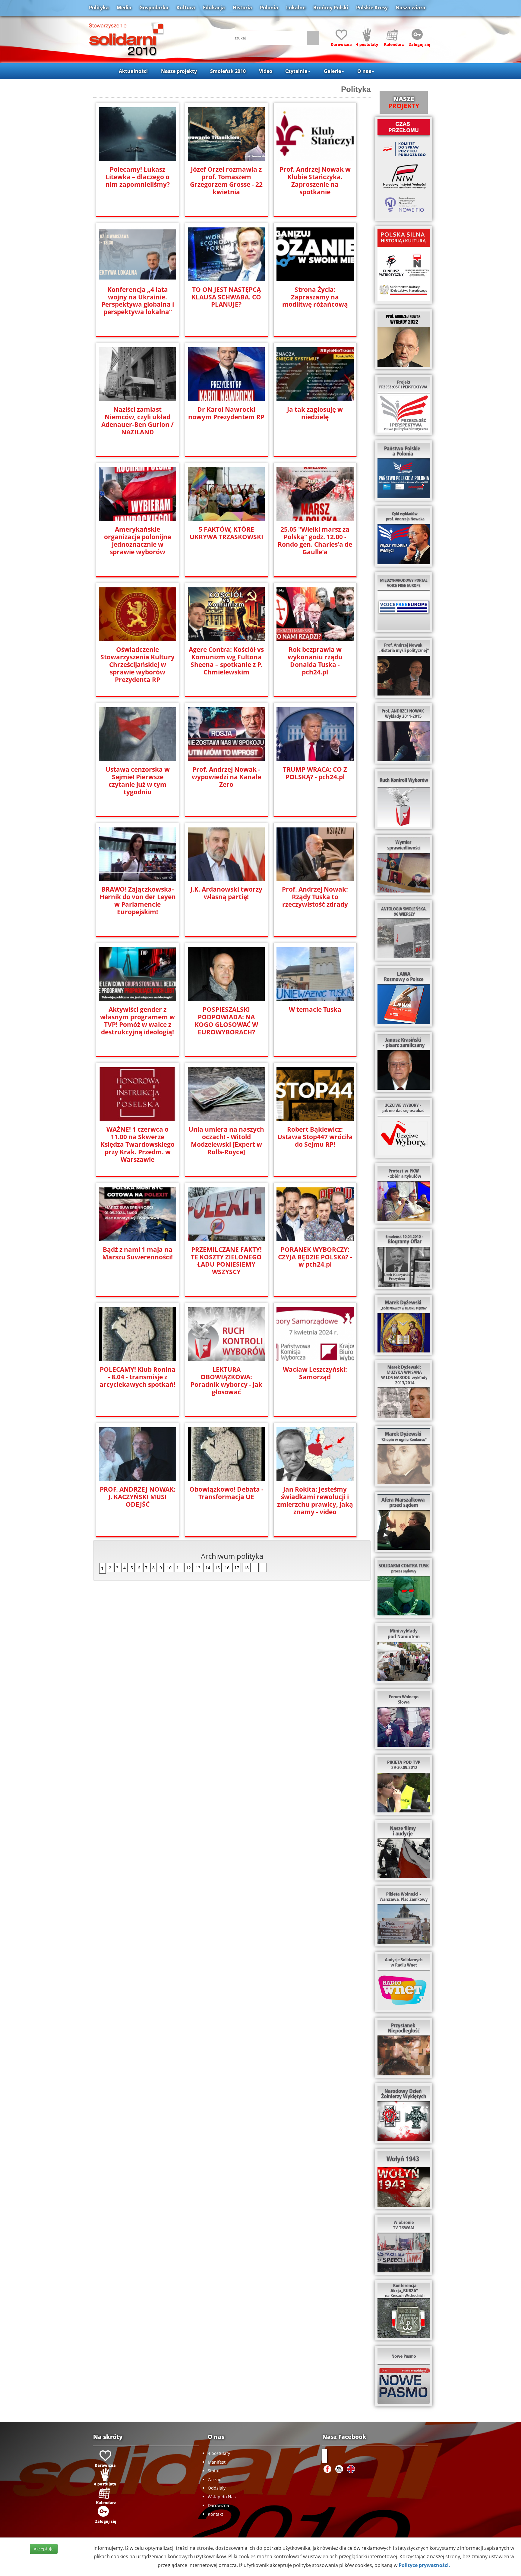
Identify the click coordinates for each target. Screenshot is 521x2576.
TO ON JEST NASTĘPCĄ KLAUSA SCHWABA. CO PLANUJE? (226, 297)
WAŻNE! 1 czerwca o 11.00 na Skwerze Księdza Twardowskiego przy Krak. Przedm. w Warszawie (137, 1144)
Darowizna (218, 2505)
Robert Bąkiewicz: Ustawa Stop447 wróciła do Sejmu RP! (315, 1137)
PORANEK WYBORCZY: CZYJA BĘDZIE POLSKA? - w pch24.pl (315, 1257)
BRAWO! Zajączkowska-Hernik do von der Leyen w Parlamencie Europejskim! (138, 901)
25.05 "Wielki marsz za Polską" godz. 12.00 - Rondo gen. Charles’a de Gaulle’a (315, 541)
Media (124, 8)
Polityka (99, 8)
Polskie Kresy (372, 8)
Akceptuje (44, 2549)
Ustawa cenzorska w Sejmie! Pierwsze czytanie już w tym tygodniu (138, 781)
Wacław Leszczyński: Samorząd (315, 1373)
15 (217, 1568)
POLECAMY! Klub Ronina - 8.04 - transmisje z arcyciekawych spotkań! (137, 1377)
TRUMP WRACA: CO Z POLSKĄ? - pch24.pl (315, 773)
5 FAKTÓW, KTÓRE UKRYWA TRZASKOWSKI (226, 533)
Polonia (269, 8)
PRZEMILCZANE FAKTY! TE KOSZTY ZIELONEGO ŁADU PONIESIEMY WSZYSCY (226, 1261)
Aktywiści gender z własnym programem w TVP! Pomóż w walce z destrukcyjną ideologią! (137, 1021)
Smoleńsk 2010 (228, 71)
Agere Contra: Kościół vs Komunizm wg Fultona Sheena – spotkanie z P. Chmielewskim (226, 661)
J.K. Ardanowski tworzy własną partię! (226, 893)
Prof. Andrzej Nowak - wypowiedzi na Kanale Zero (226, 777)
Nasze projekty (179, 71)
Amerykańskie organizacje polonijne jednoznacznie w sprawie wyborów (137, 541)
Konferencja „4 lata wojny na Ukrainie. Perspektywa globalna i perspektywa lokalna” (138, 301)
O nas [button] (364, 71)
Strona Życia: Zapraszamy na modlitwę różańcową (315, 297)
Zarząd (215, 2479)
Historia (242, 8)
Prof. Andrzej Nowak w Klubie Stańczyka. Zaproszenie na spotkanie (315, 181)
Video (266, 71)
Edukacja (214, 8)
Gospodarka (154, 8)
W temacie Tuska (315, 1010)
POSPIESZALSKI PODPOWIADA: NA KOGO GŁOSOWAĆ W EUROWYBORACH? (226, 1021)
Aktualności (133, 71)
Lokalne (296, 8)
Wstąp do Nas (222, 2497)
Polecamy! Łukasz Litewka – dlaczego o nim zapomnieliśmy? (138, 177)
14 (208, 1568)
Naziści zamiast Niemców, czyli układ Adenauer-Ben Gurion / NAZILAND (137, 421)
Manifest (217, 2462)
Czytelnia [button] (296, 71)
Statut (214, 2471)
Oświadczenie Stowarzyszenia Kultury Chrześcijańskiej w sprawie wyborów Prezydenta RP (137, 665)
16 (227, 1568)
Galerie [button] (332, 71)
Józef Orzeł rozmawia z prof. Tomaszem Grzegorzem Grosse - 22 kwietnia (226, 181)
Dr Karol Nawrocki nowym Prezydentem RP (226, 413)
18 (246, 1568)
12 (188, 1568)
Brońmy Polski (331, 8)
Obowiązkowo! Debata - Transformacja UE (226, 1493)
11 (179, 1568)
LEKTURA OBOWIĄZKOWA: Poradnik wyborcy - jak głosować (226, 1381)
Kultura (186, 8)
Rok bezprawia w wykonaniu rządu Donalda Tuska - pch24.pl (315, 661)
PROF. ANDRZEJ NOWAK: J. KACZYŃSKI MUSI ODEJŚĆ (138, 1497)
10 (169, 1568)
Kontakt (215, 2514)
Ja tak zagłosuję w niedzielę (315, 413)
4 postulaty (219, 2453)
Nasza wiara (410, 8)
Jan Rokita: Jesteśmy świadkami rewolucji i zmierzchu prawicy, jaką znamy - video (315, 1501)
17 (237, 1568)
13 (198, 1568)
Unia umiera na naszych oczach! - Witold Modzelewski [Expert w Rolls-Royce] (226, 1141)
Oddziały (217, 2488)
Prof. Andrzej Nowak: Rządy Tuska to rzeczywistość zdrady (315, 897)
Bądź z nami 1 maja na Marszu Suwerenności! (137, 1253)
